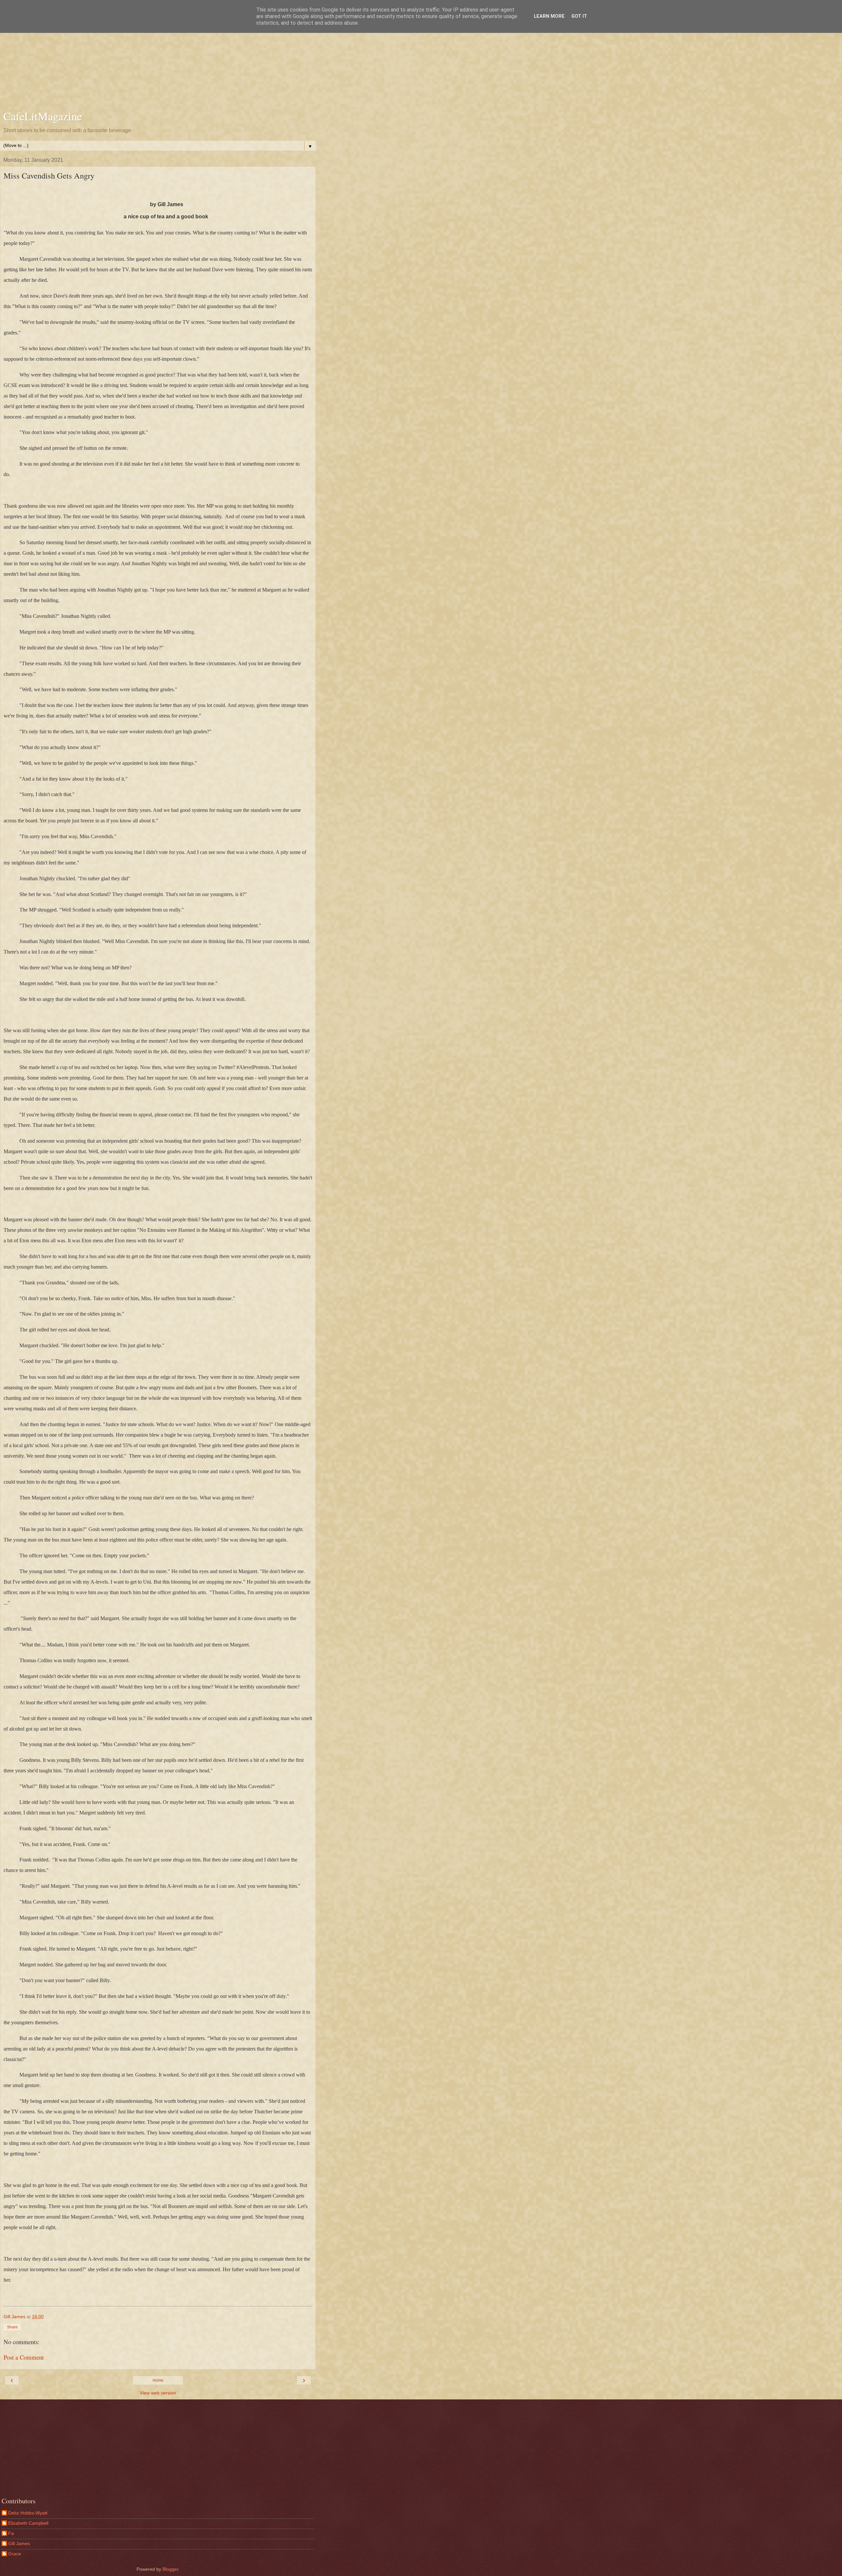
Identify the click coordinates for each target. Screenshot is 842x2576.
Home (158, 2380)
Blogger (170, 2569)
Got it (579, 16)
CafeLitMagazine (43, 116)
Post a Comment (24, 2357)
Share (12, 2327)
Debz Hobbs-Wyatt (28, 2513)
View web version (158, 2393)
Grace (15, 2554)
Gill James (19, 2543)
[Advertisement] (158, 56)
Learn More (549, 16)
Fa (11, 2533)
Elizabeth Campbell (28, 2523)
